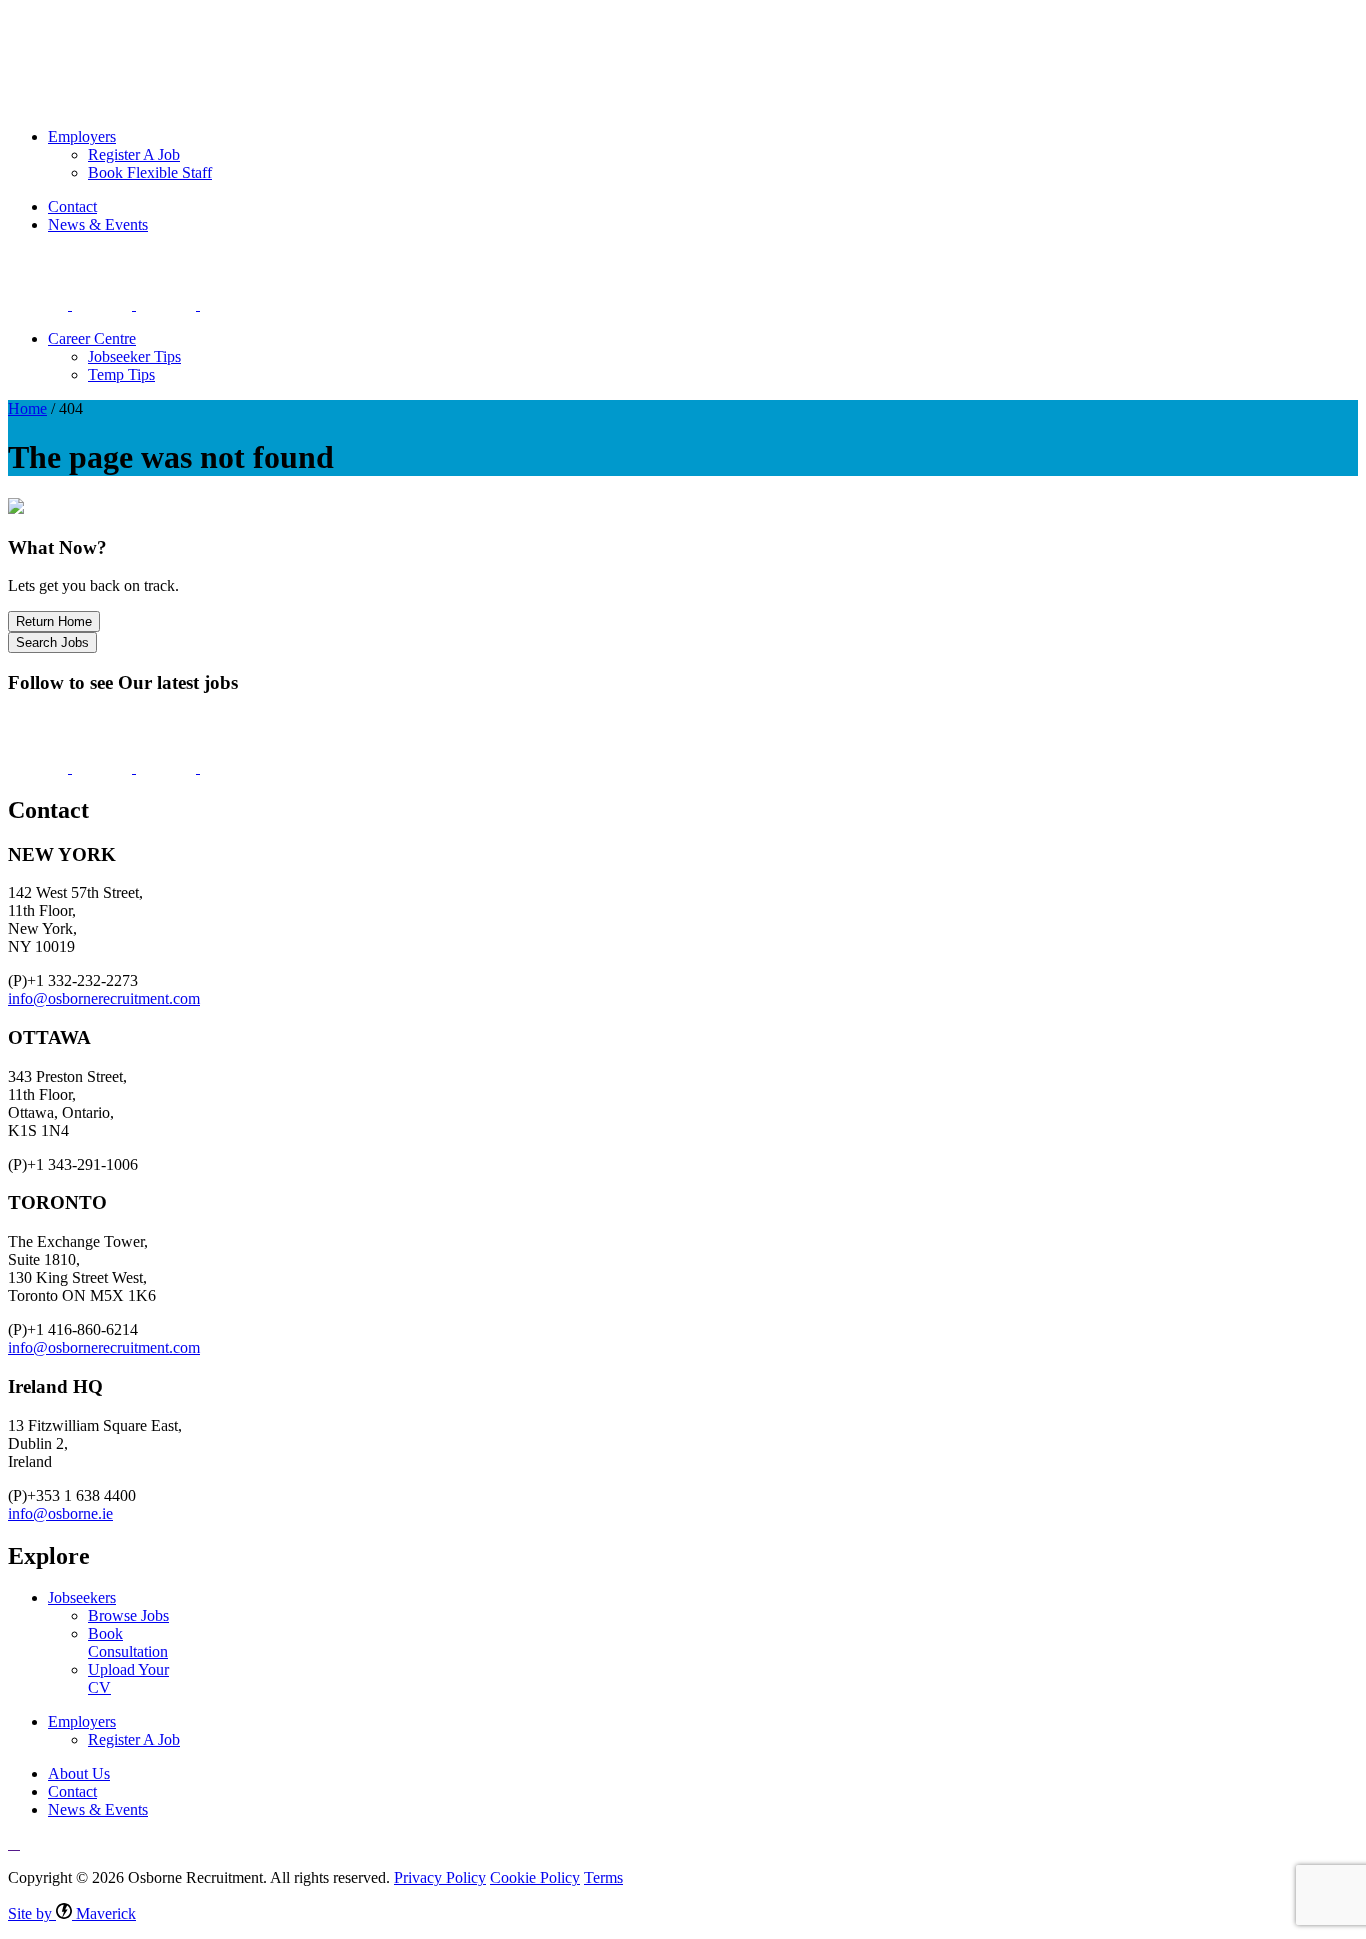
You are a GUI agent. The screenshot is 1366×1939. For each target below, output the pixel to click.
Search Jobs (52, 642)
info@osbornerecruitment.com (104, 998)
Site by (72, 1913)
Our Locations (395, 35)
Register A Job (134, 154)
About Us (500, 35)
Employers (184, 35)
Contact (72, 206)
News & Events (98, 224)
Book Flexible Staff (150, 172)
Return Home (54, 621)
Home (27, 408)
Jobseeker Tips (134, 356)
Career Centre (92, 338)
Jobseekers (87, 35)
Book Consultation (128, 1642)
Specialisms (285, 35)
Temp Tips (121, 374)
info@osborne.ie (60, 1513)
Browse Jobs (128, 1615)
